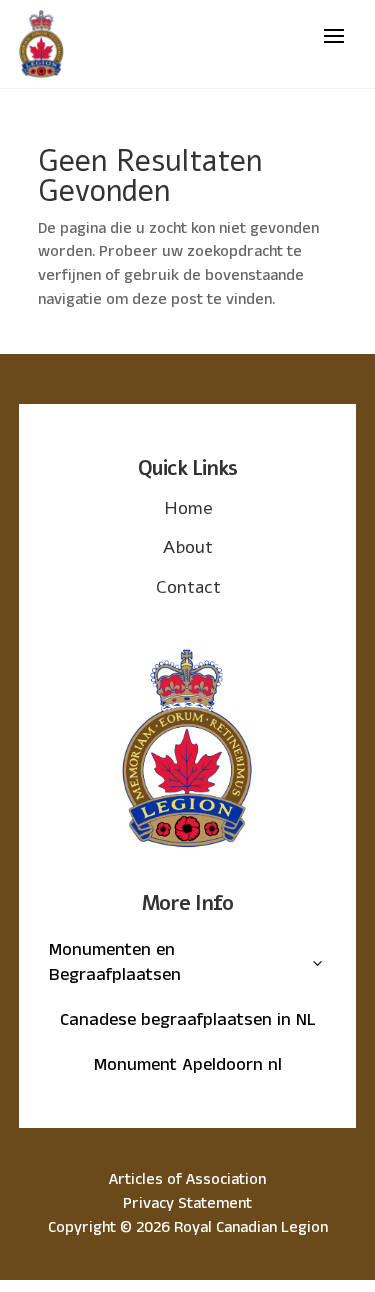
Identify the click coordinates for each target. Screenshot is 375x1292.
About (188, 547)
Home (188, 508)
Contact (188, 587)
